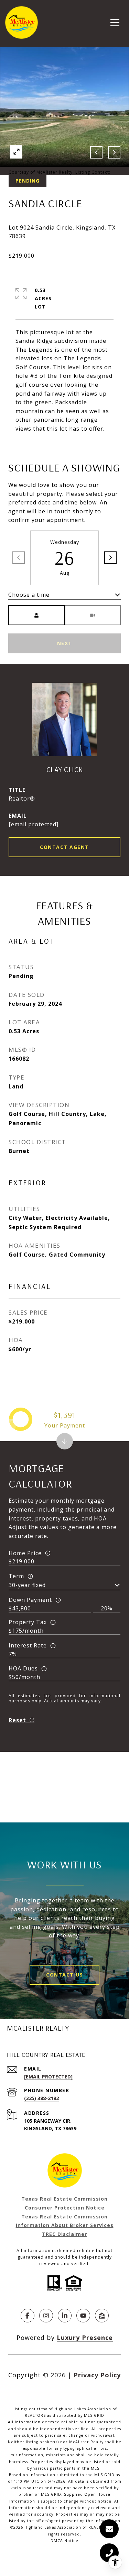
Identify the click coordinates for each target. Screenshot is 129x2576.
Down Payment (30, 1600)
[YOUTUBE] (83, 2316)
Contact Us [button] (64, 1975)
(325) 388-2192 (41, 2098)
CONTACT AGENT (64, 847)
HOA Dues (23, 1668)
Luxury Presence (85, 2338)
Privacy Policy (97, 2375)
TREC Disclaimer (64, 2234)
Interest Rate (28, 1645)
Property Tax (28, 1622)
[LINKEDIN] (65, 2316)
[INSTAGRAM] (46, 2316)
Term (16, 1576)
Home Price (25, 1553)
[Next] (110, 558)
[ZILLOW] (102, 2316)
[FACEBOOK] (28, 2316)
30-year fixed (27, 1585)
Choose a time (29, 595)
